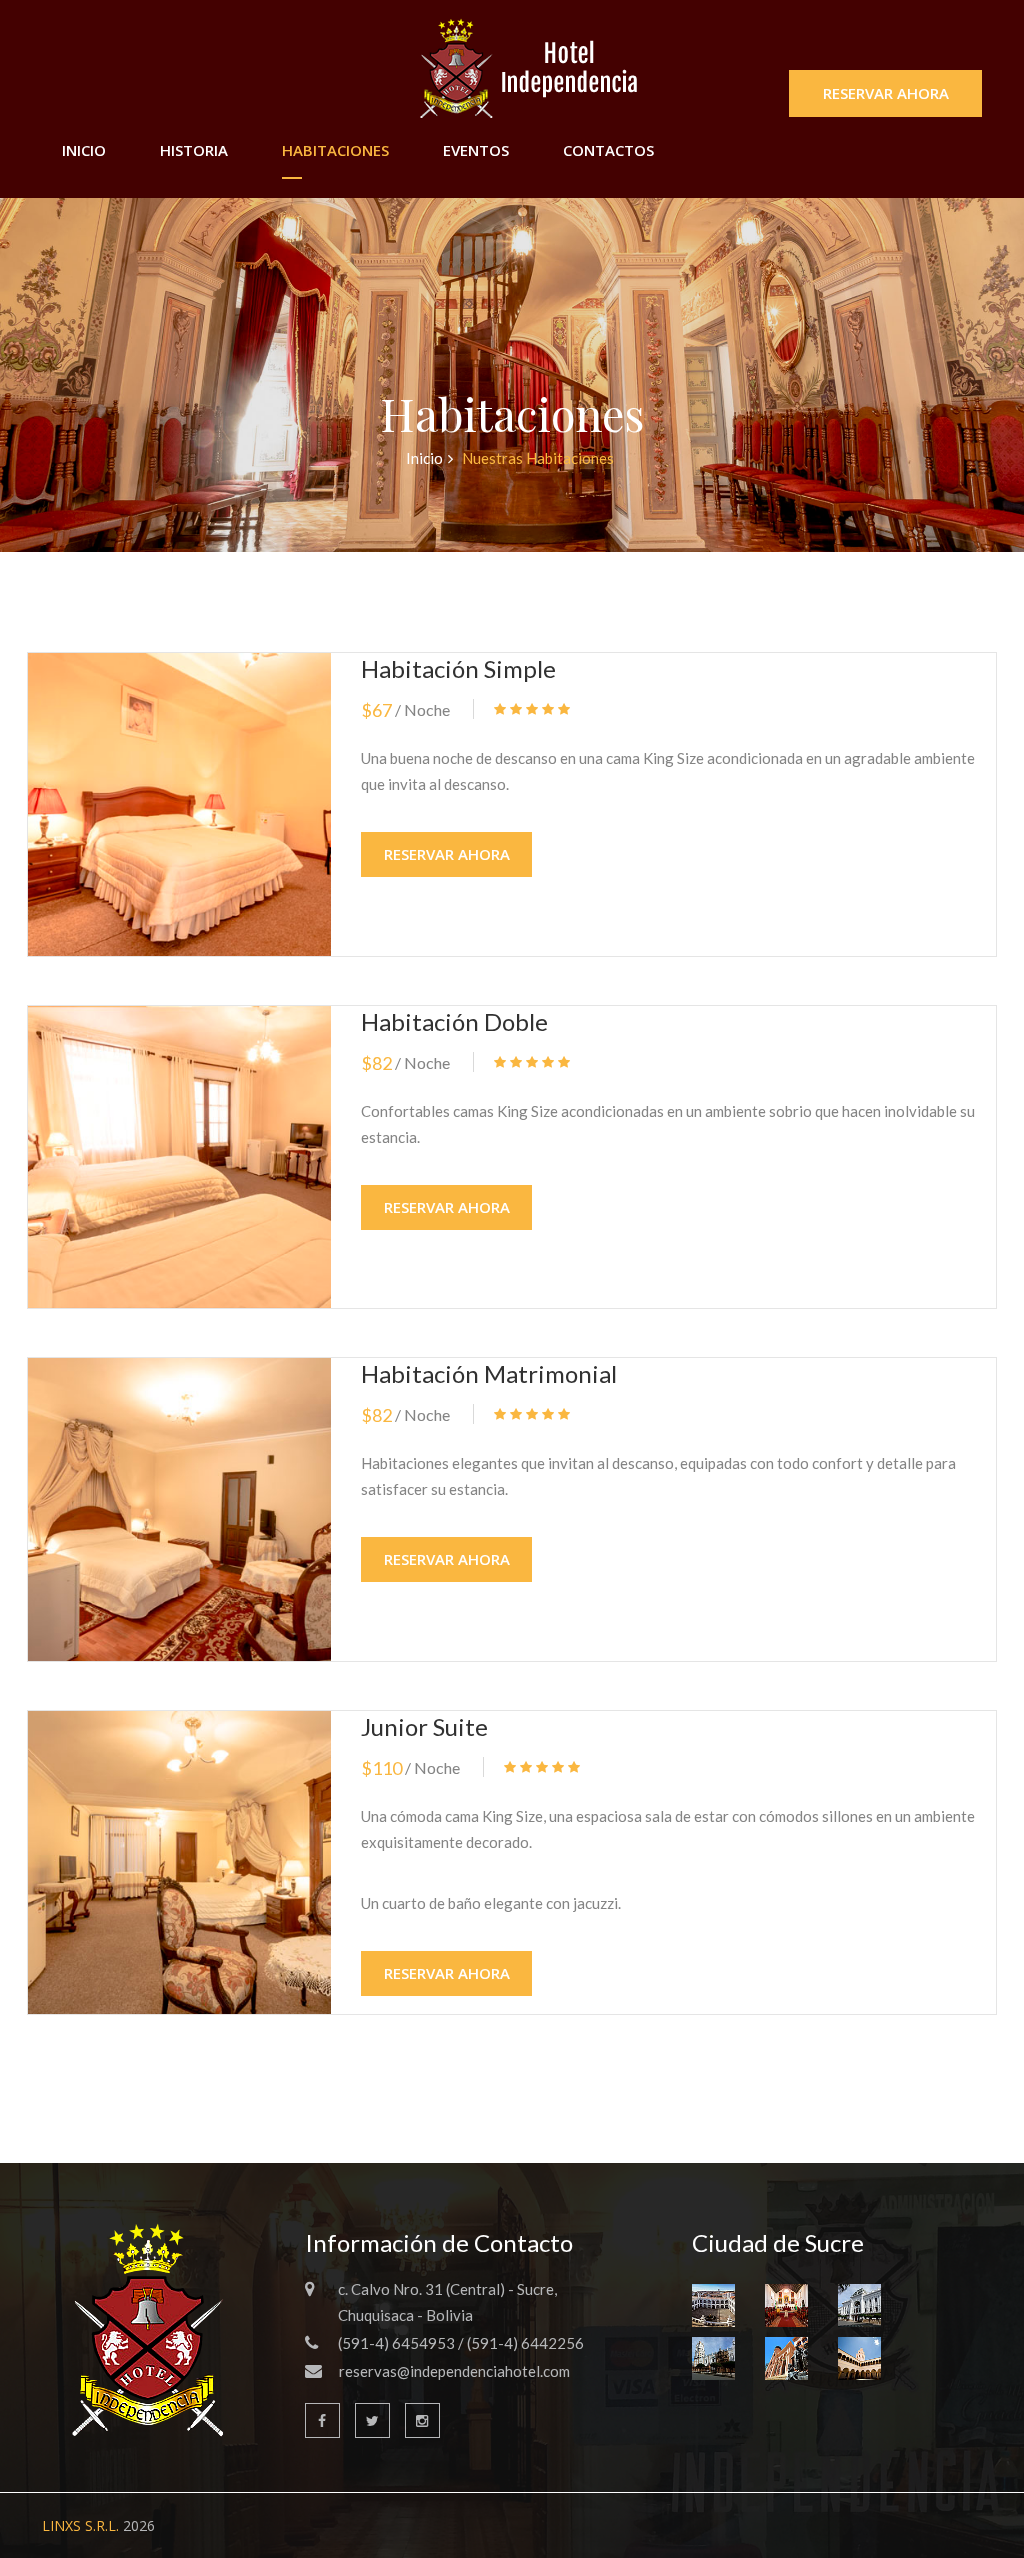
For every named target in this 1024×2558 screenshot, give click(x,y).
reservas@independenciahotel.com (454, 2371)
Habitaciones (335, 150)
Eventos (476, 150)
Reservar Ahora (886, 93)
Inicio (84, 150)
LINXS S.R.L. (80, 2525)
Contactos (608, 150)
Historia (194, 150)
